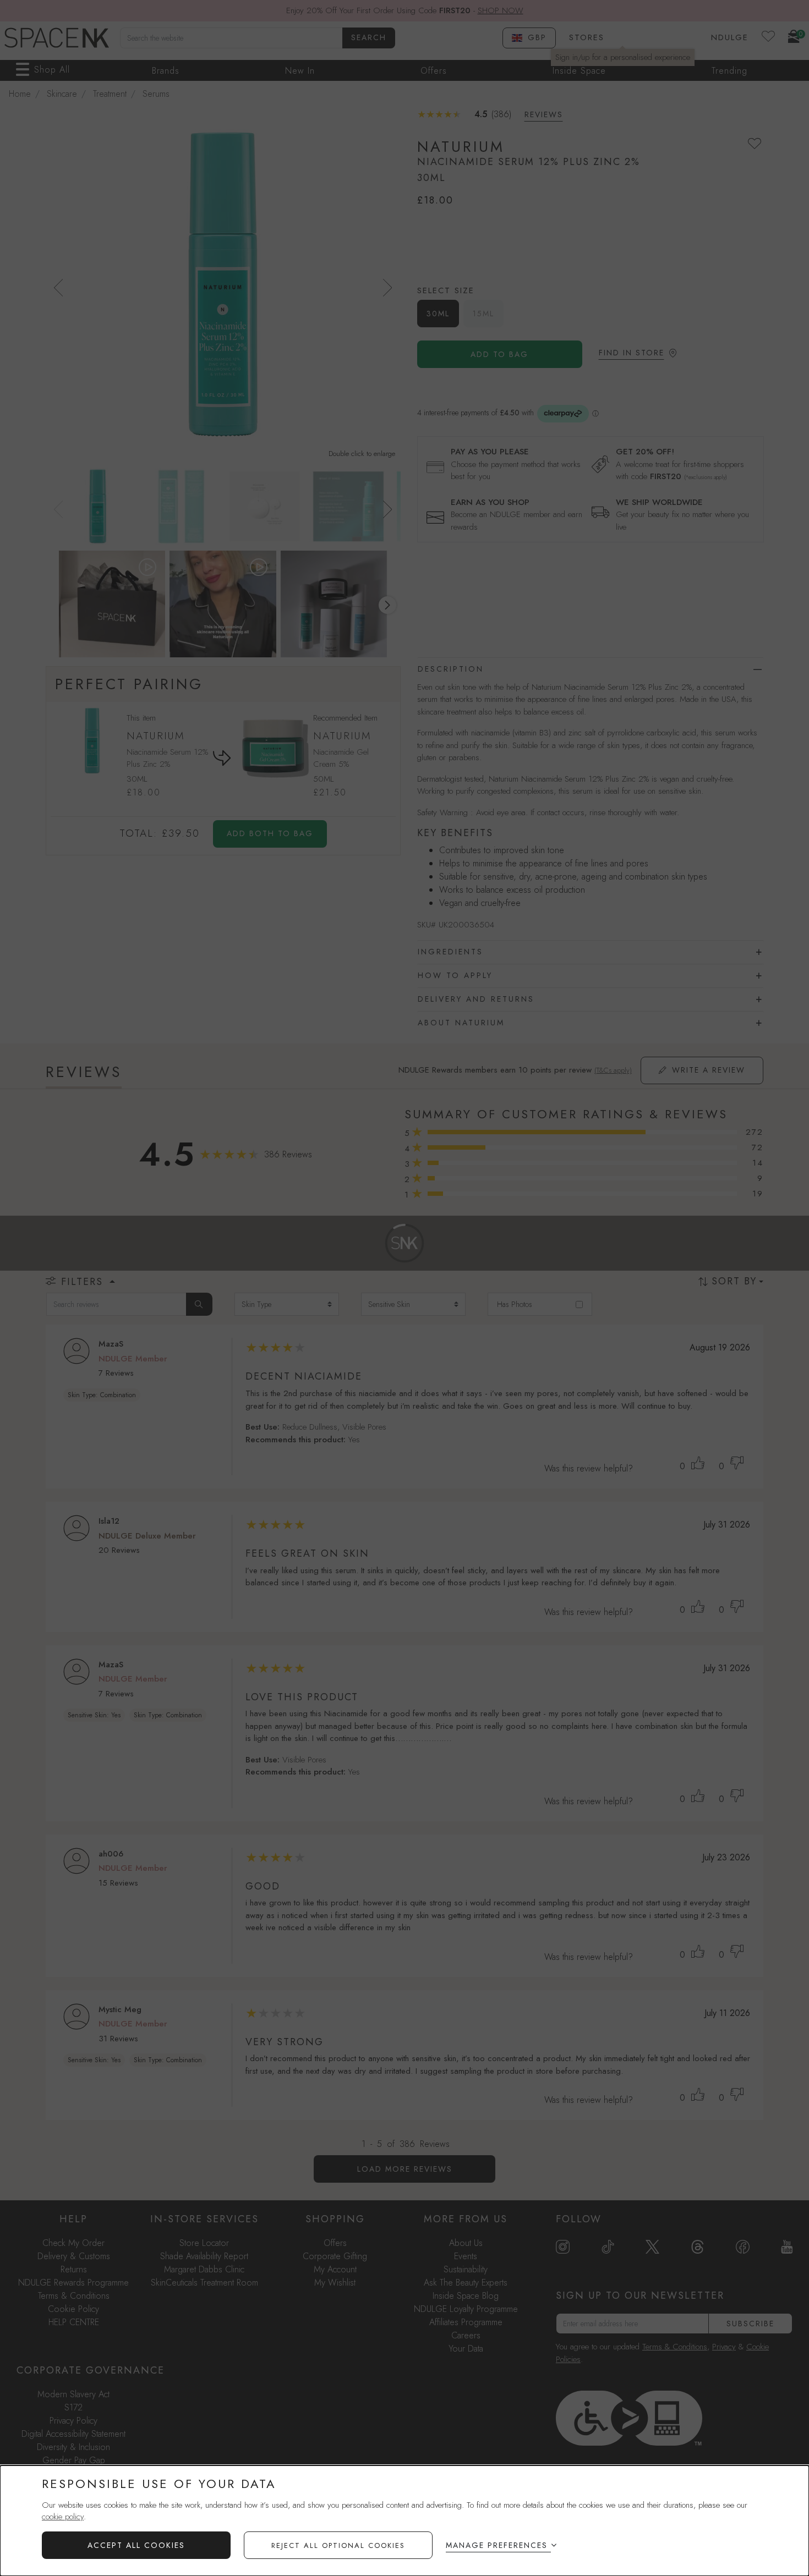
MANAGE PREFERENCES (497, 2545)
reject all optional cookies (338, 2545)
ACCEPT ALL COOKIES (136, 2545)
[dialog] (404, 2521)
